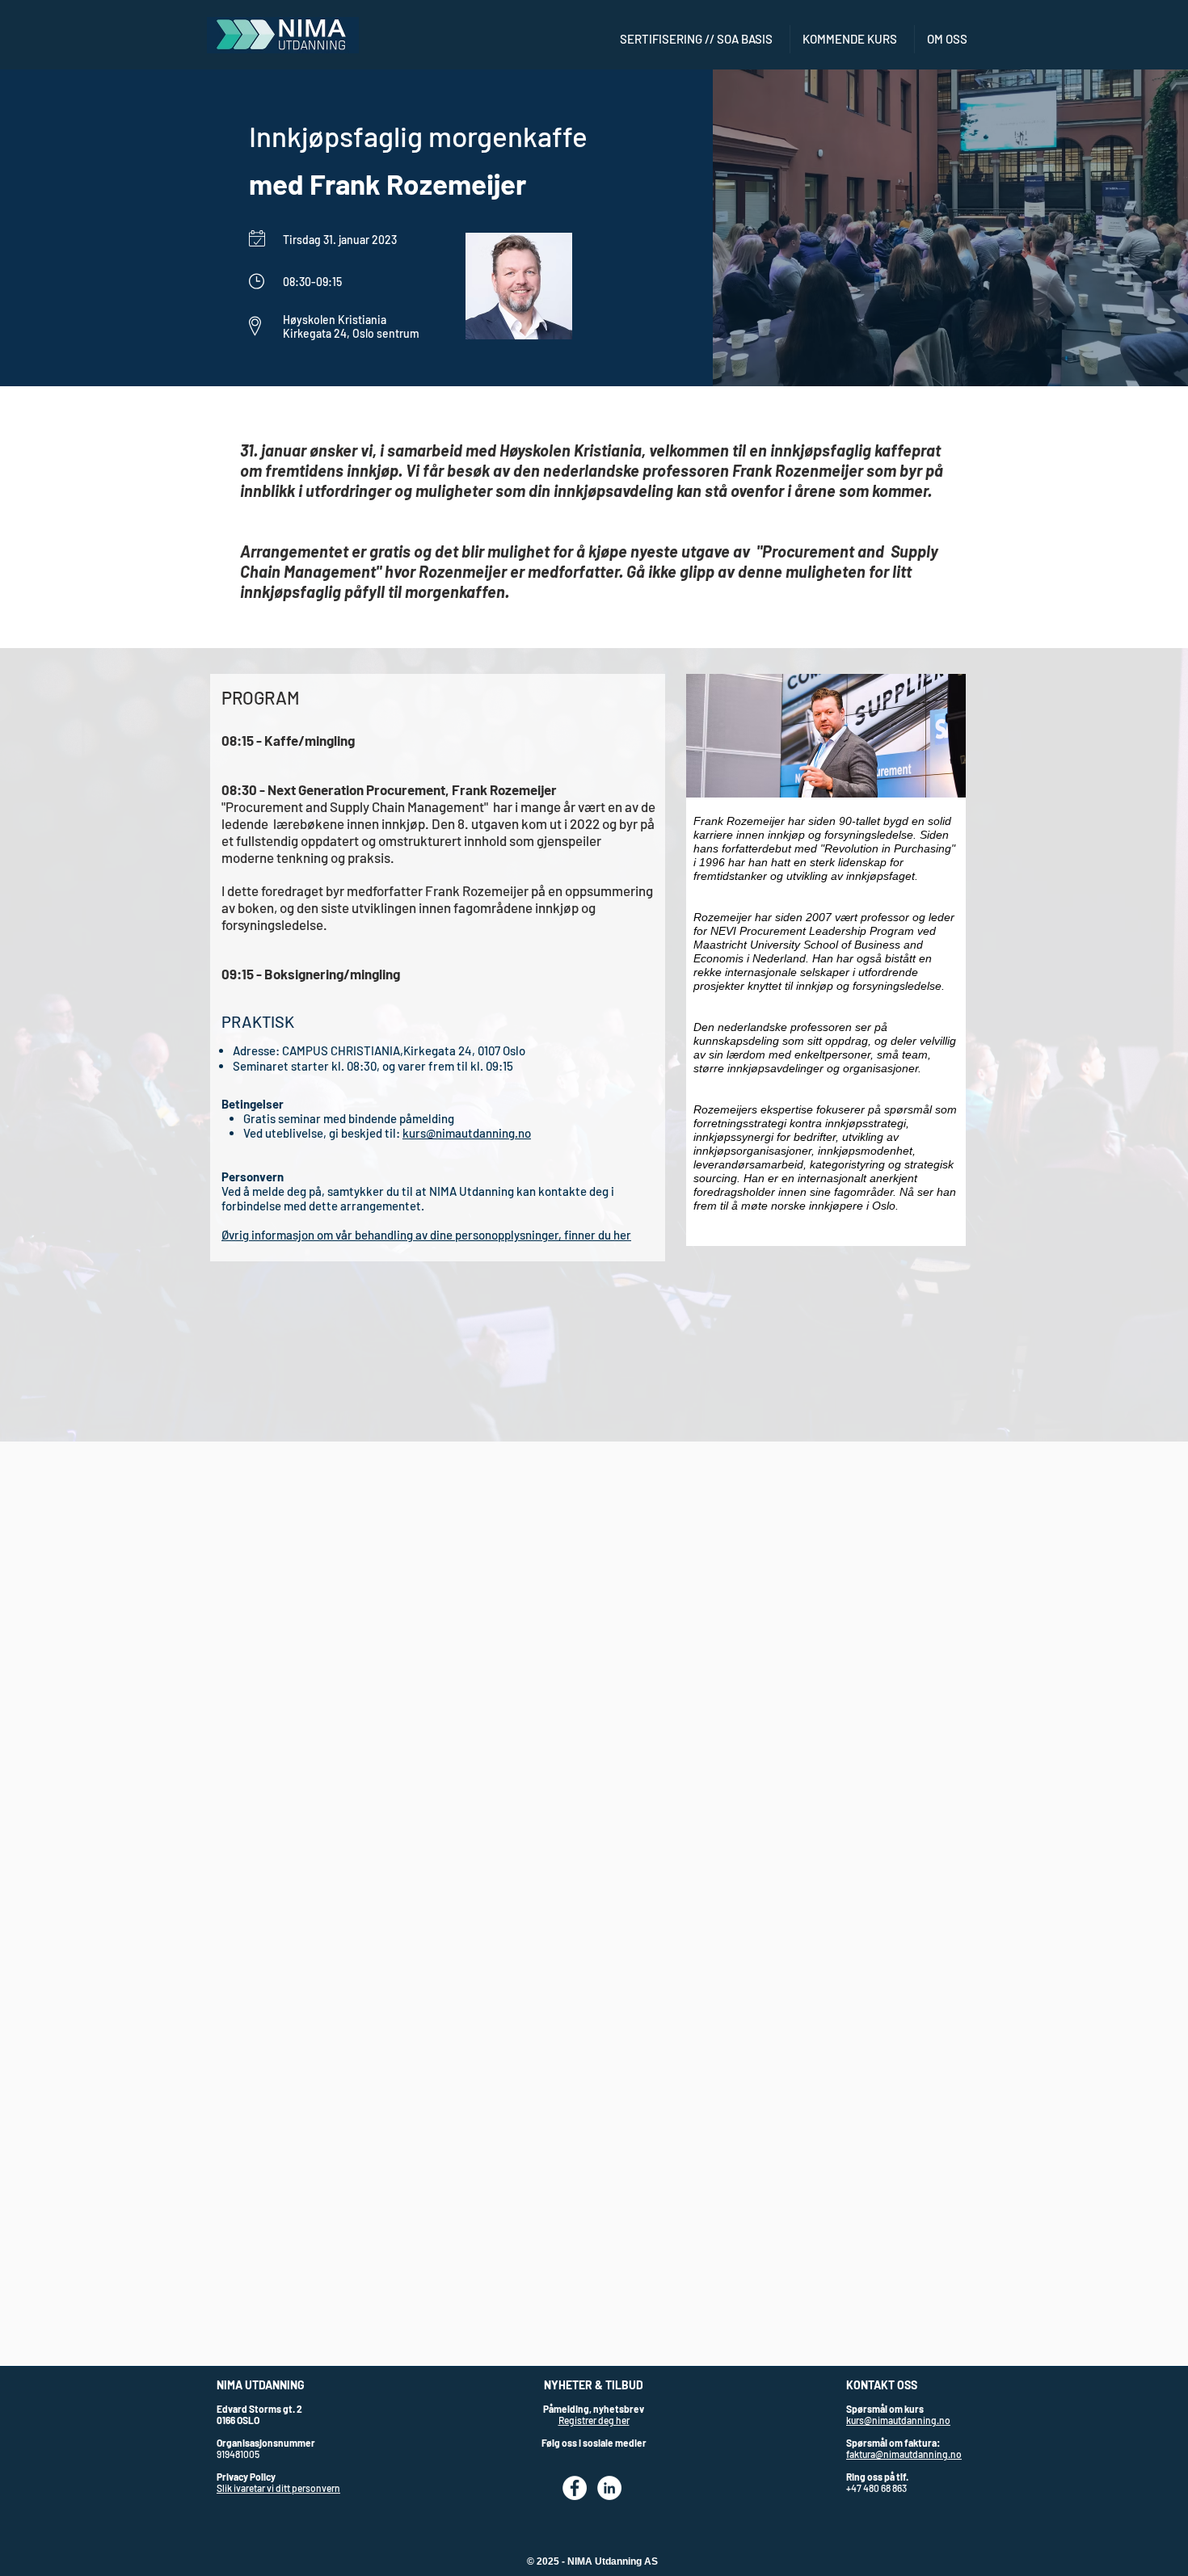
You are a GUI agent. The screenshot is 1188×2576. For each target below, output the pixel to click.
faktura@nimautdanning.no (904, 2454)
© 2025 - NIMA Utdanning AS (592, 2561)
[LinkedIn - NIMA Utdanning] (609, 2488)
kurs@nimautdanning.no (467, 1133)
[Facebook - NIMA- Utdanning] (575, 2488)
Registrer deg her (594, 2420)
